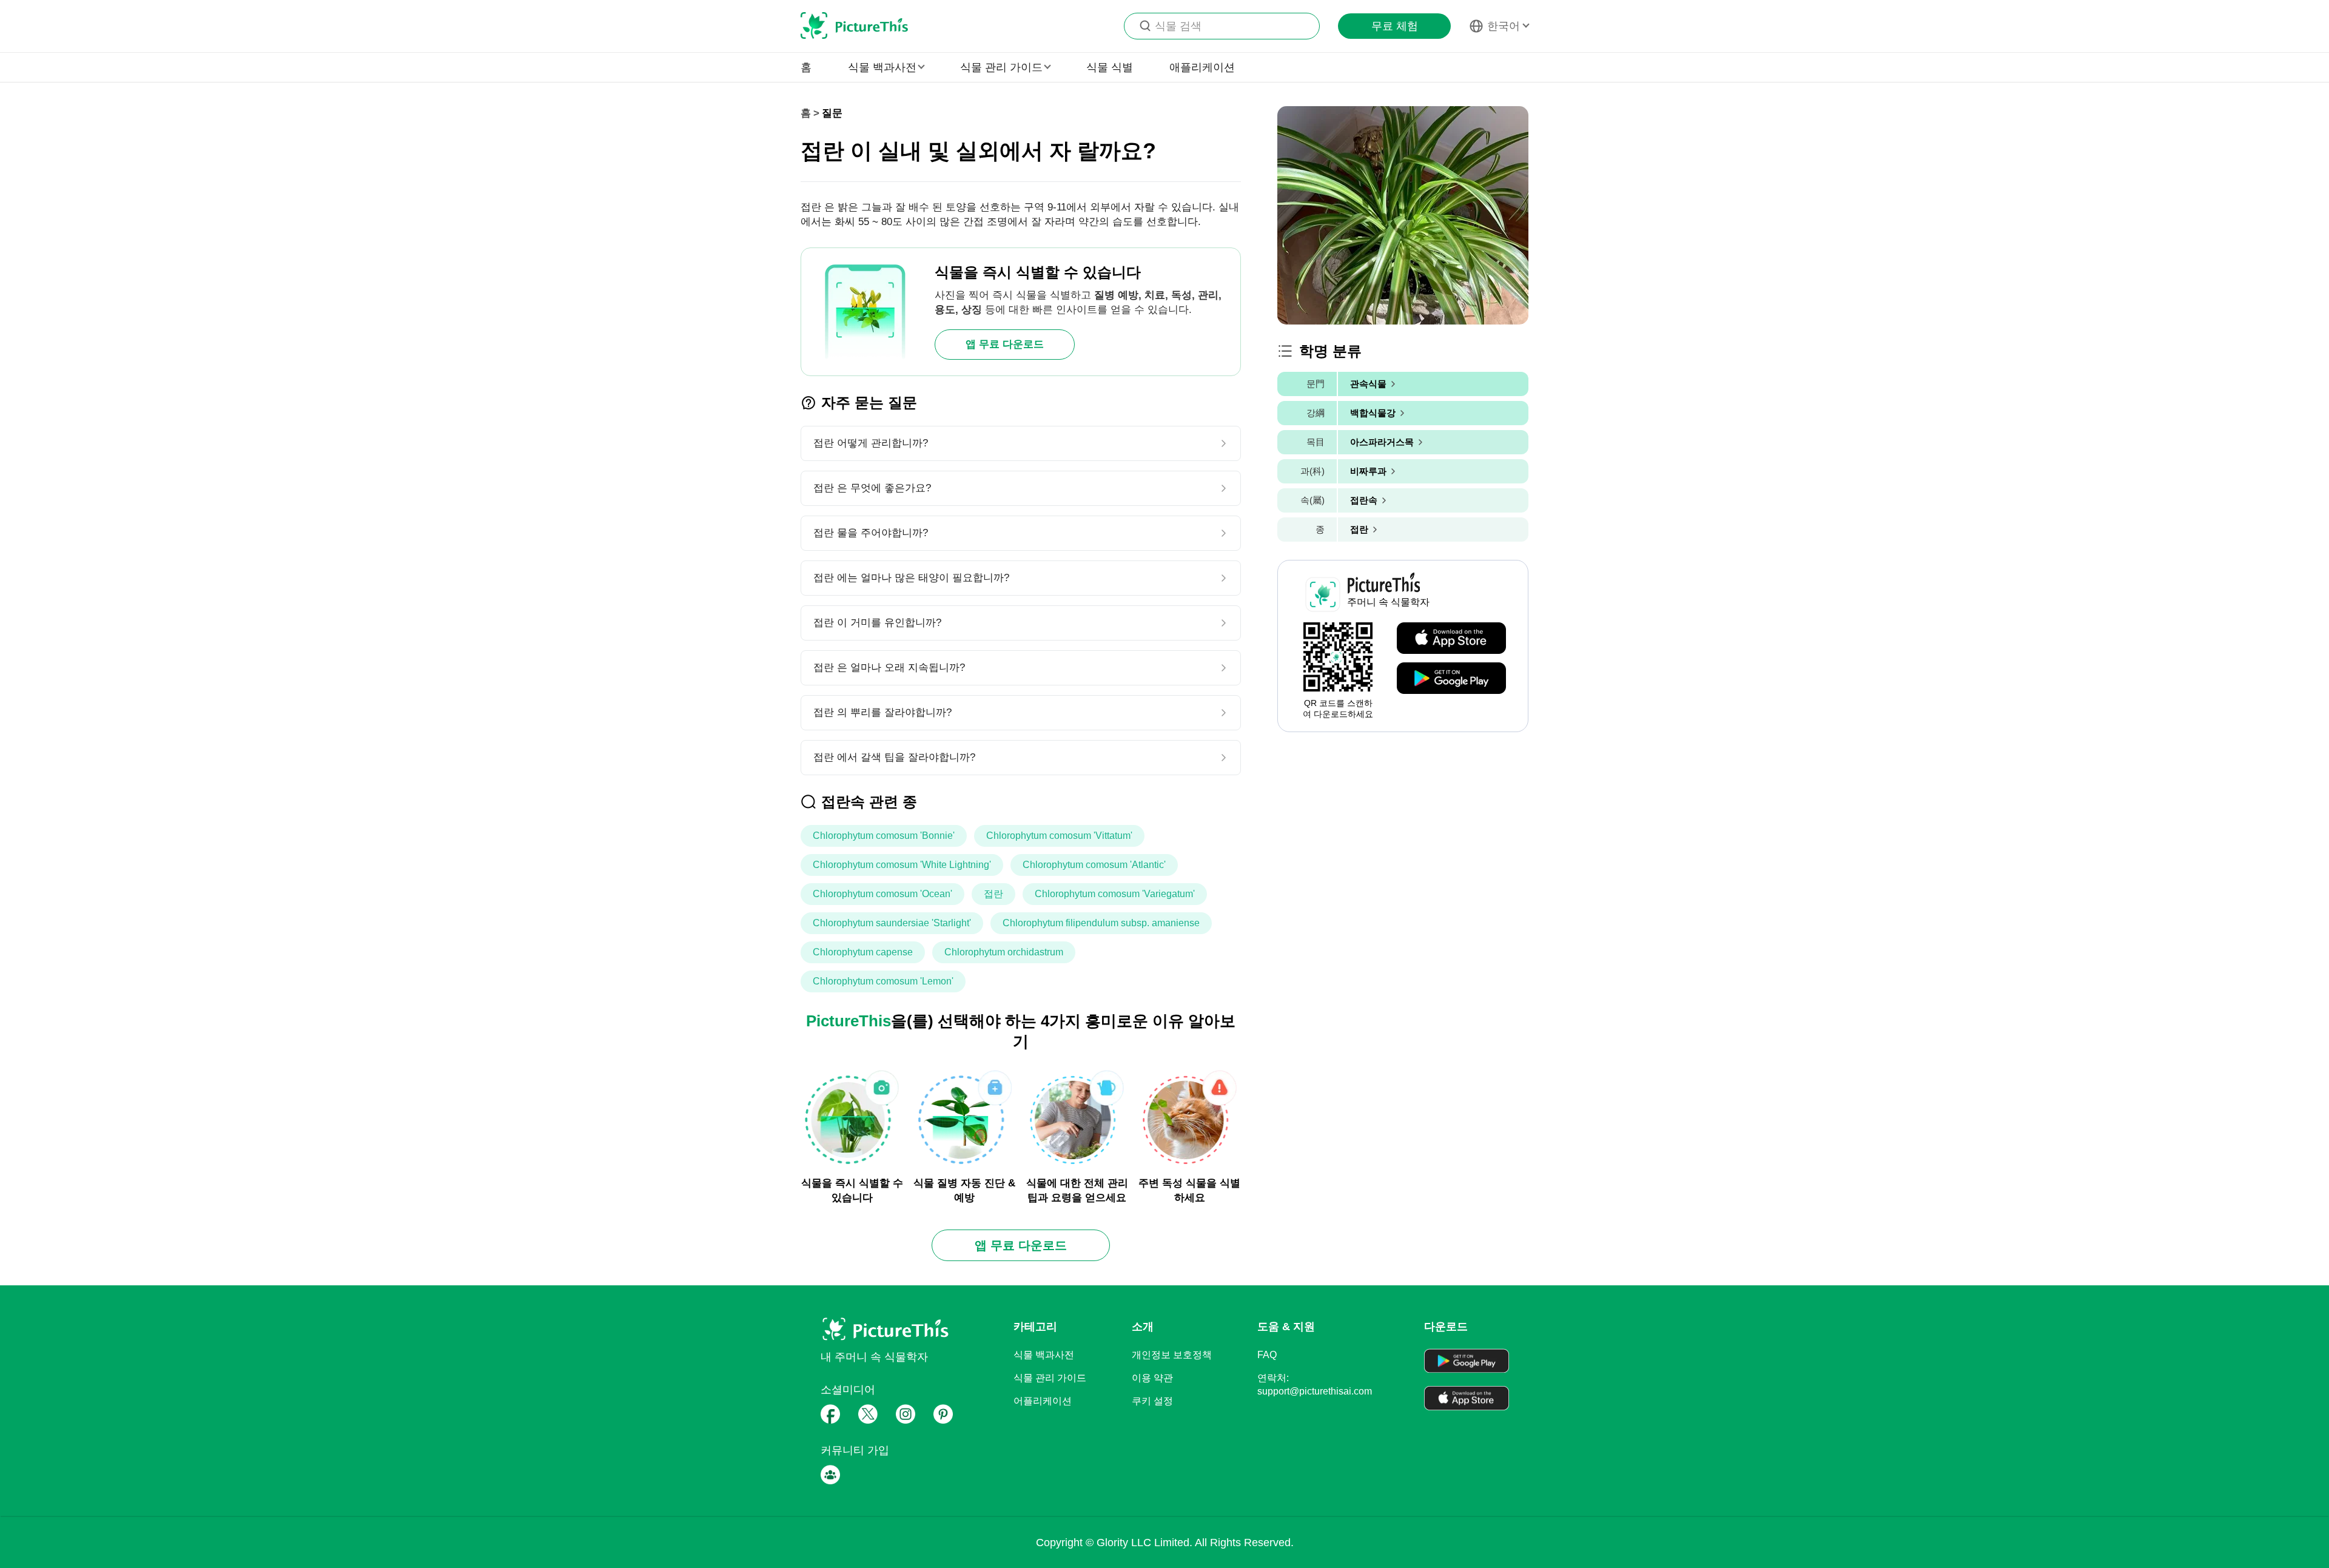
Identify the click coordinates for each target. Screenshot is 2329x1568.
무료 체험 (1395, 26)
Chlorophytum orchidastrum (1004, 952)
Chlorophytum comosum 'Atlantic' (1094, 865)
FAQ (1267, 1355)
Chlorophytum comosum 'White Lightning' (902, 865)
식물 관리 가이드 (1050, 1378)
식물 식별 (1110, 67)
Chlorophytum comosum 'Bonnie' (884, 836)
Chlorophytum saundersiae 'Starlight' (892, 923)
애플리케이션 (1202, 67)
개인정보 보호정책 (1172, 1355)
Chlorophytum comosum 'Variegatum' (1115, 894)
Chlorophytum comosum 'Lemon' (883, 981)
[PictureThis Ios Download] (1451, 639)
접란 (993, 894)
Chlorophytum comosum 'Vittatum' (1059, 836)
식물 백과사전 (1044, 1355)
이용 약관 (1152, 1378)
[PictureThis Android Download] (1451, 679)
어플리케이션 (1043, 1401)
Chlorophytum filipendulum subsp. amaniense (1101, 923)
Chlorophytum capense (863, 952)
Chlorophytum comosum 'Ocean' (882, 894)
